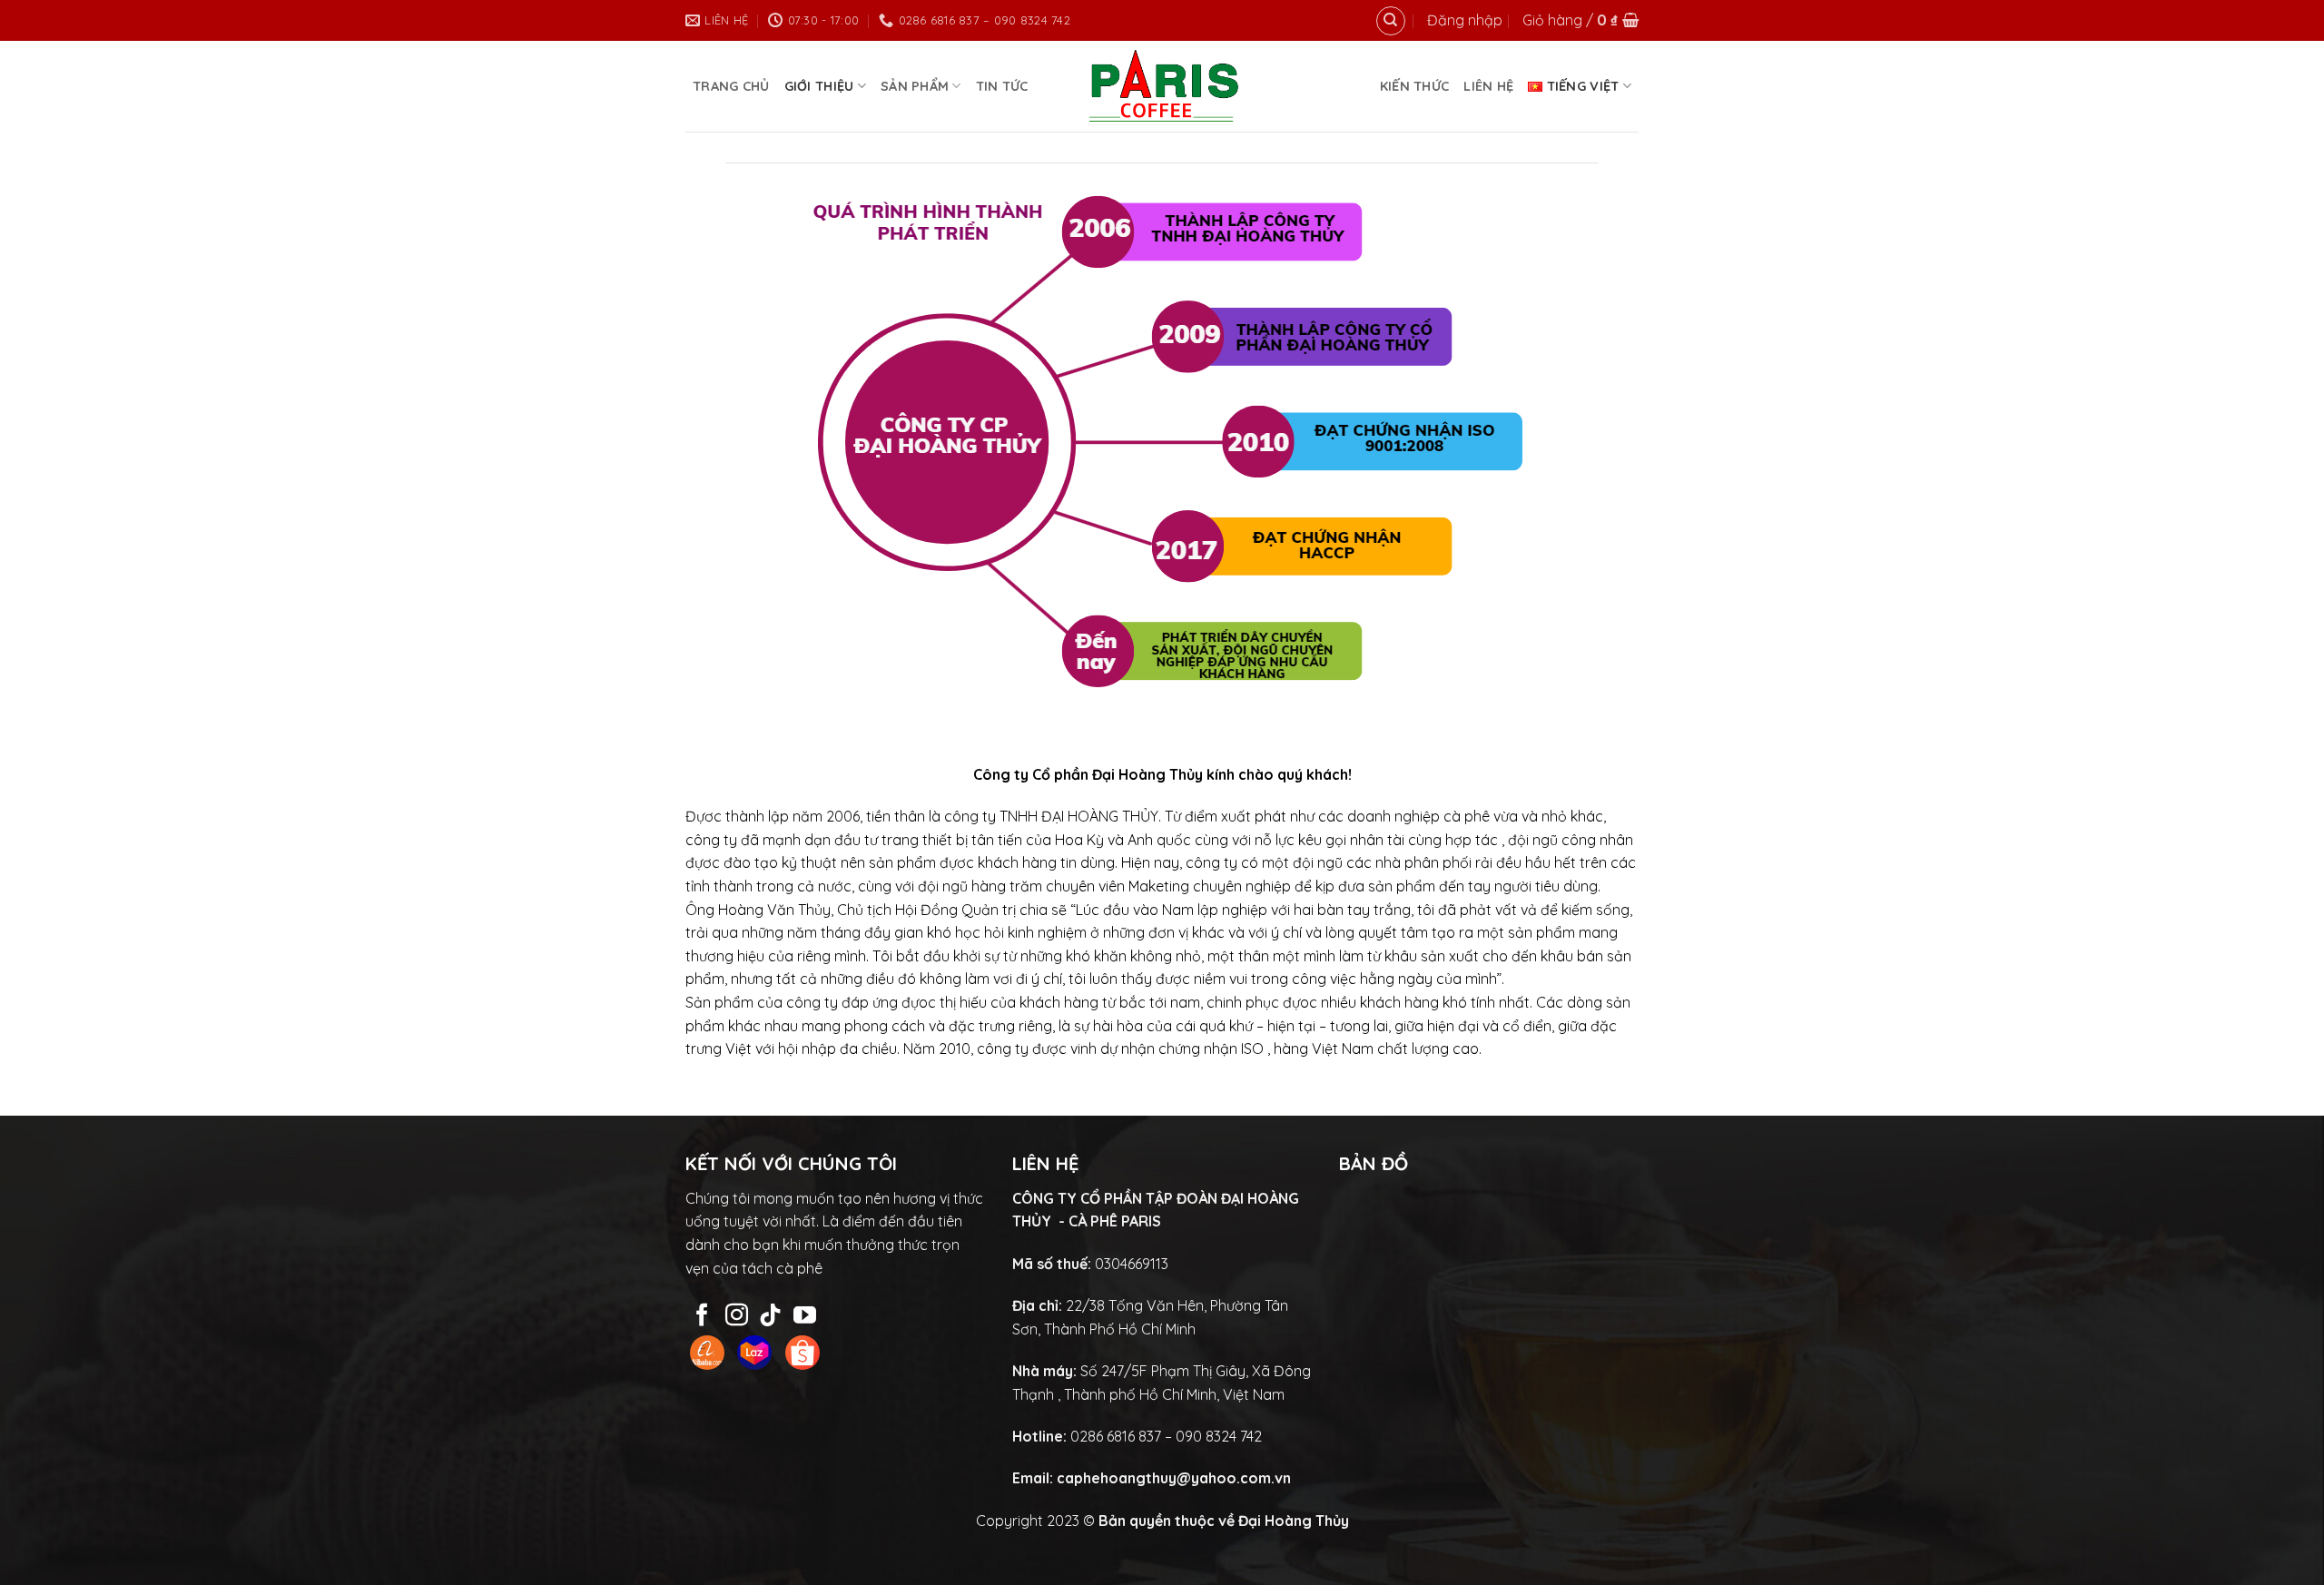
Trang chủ (731, 86)
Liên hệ (1488, 86)
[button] (1465, 21)
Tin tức (1002, 86)
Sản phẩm (915, 86)
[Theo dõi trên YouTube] (805, 1316)
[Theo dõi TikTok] (770, 1316)
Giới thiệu (819, 86)
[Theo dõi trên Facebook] (702, 1316)
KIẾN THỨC (1415, 86)
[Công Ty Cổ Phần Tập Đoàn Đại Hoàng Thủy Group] (1162, 86)
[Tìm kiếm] (1391, 21)
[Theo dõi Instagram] (737, 1316)
